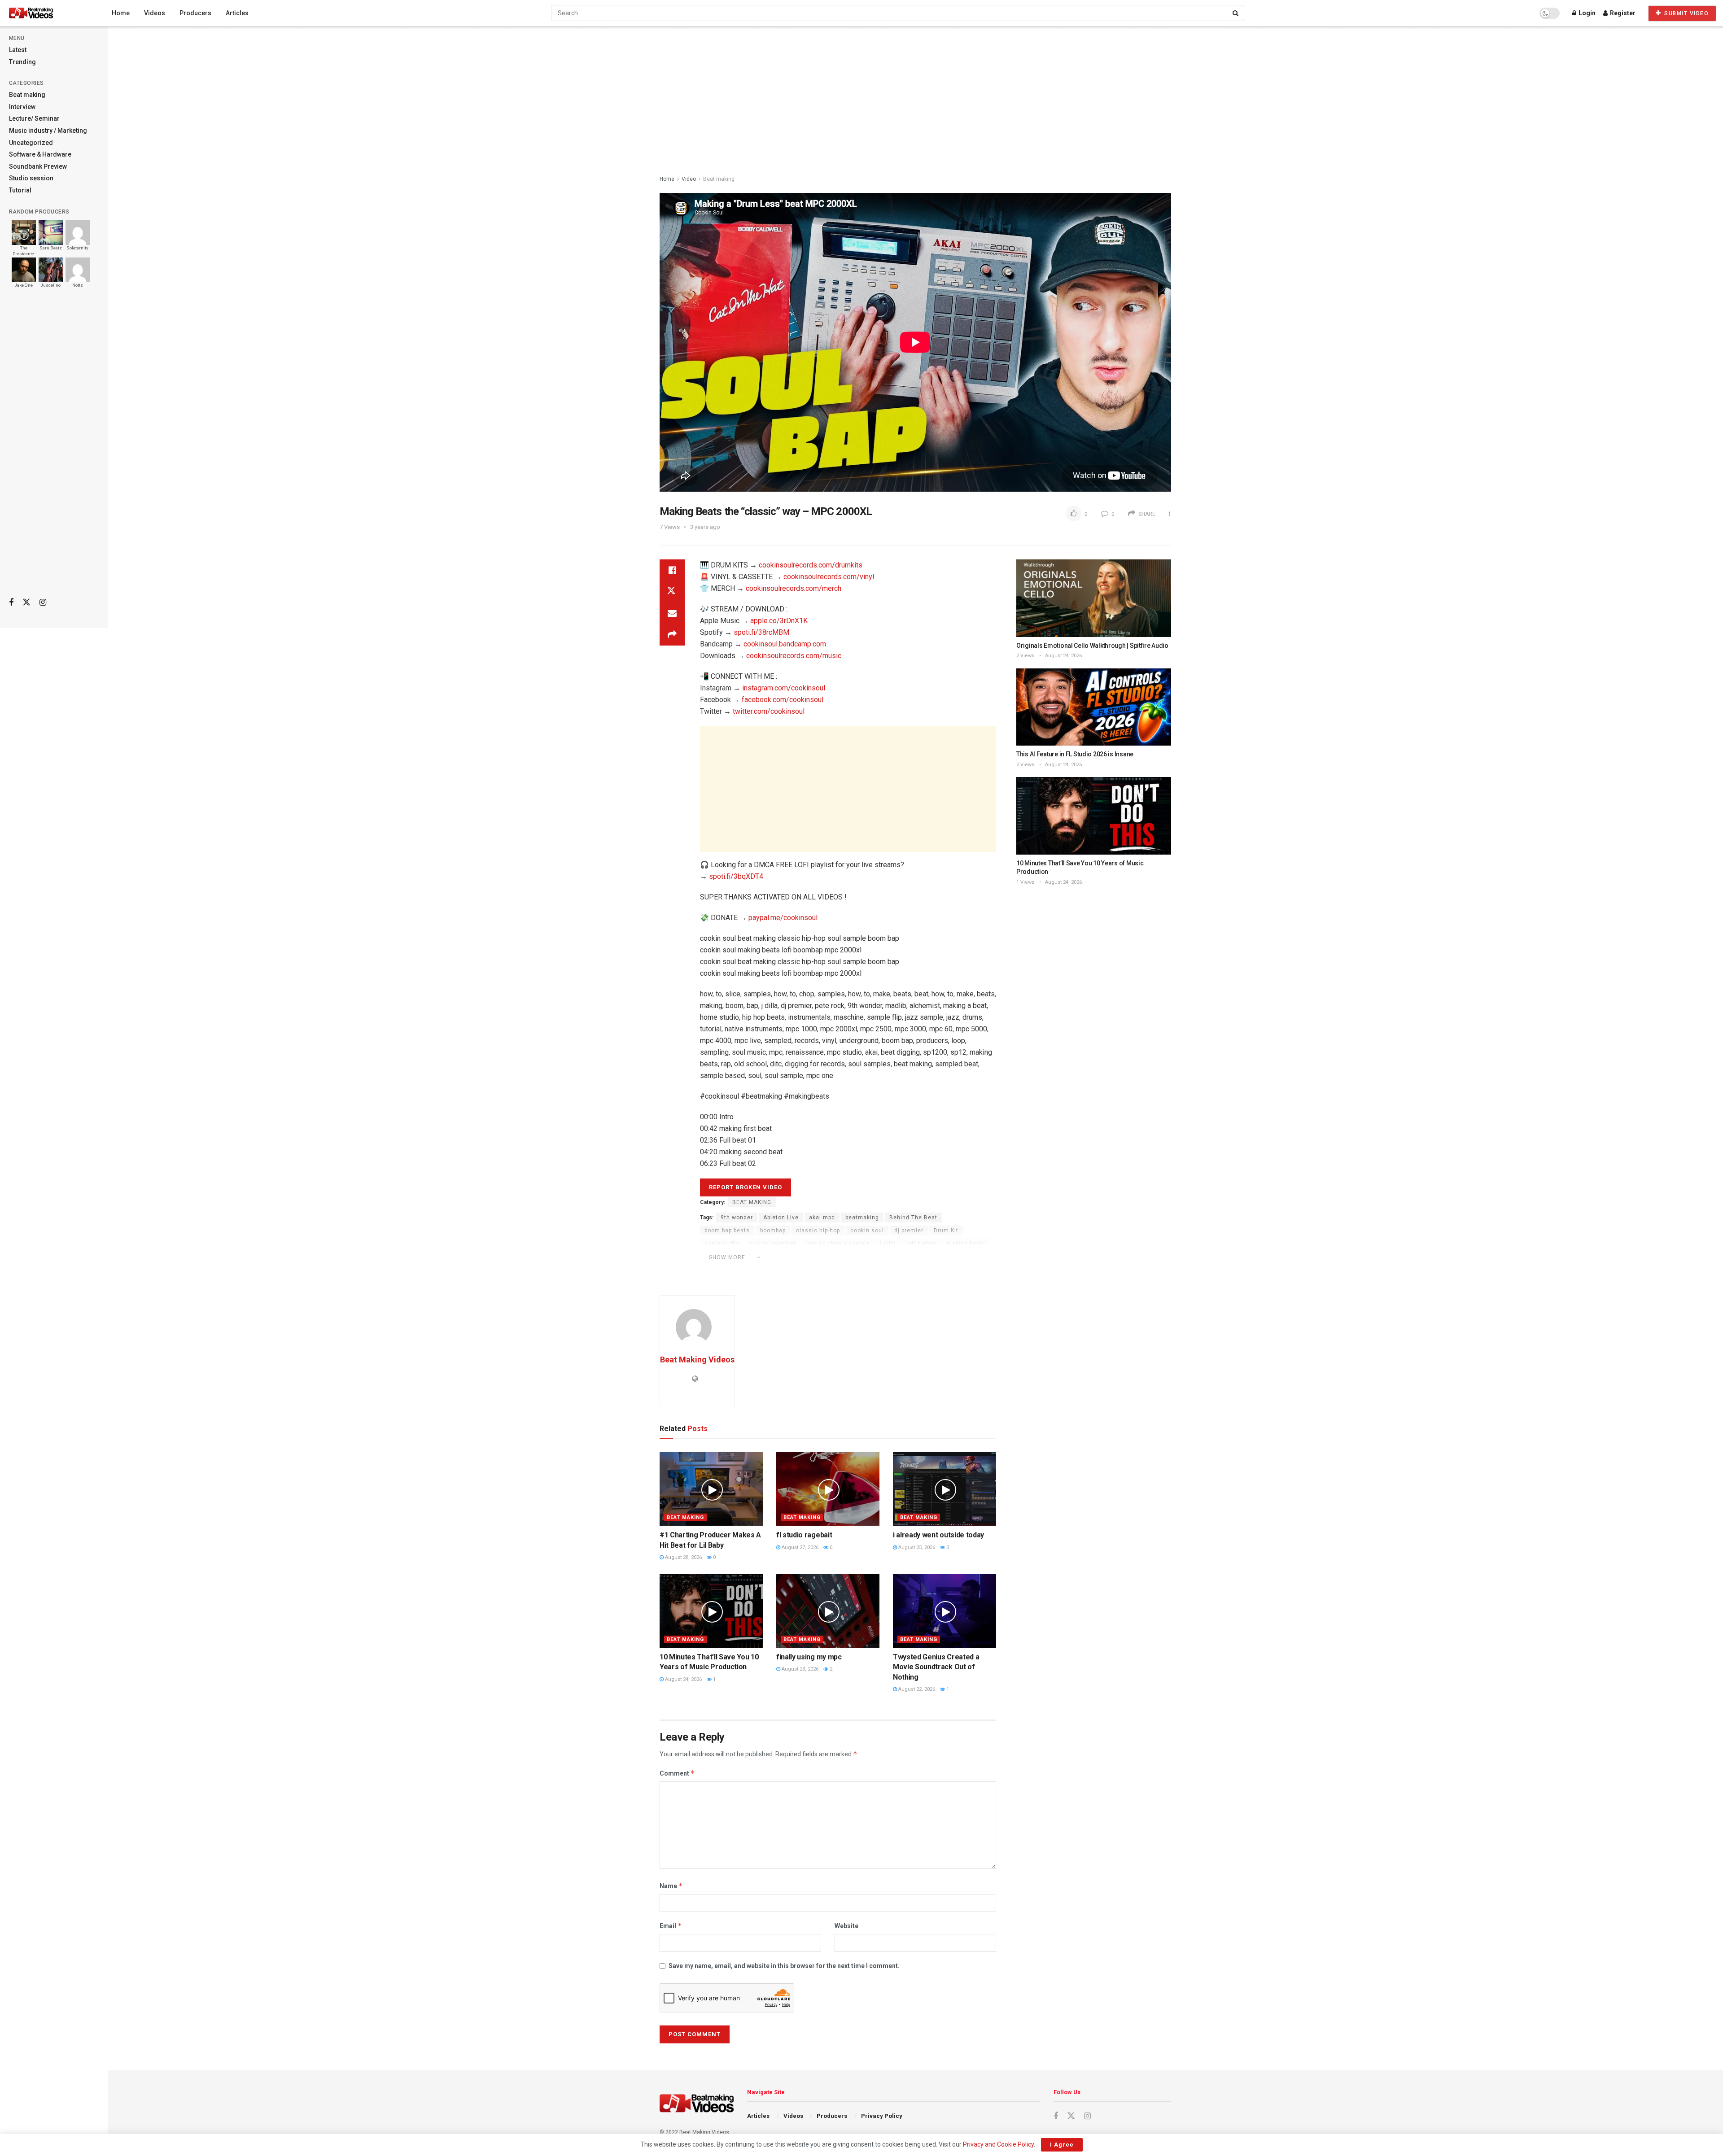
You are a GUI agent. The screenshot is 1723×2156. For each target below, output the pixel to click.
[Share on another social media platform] (672, 635)
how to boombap (773, 1244)
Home (121, 13)
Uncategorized (31, 143)
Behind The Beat (913, 1218)
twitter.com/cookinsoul (769, 711)
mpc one (926, 1257)
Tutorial (20, 190)
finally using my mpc (809, 1657)
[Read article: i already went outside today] (945, 1489)
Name (671, 1886)
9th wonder (737, 1218)
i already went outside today (938, 1535)
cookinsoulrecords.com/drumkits (811, 565)
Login (1586, 13)
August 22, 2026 (916, 1689)
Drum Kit (946, 1231)
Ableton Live (781, 1218)
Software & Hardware (40, 154)
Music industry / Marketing (48, 131)
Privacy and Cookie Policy (998, 2144)
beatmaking (862, 1218)
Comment (677, 1773)
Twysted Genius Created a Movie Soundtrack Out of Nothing (936, 1667)
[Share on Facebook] (672, 570)
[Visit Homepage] (48, 13)
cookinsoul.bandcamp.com (785, 644)
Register (1622, 13)
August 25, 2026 (916, 1547)
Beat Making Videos (697, 1360)
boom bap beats (727, 1231)
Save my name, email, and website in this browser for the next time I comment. (784, 1966)
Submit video (1686, 13)
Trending (22, 62)
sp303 (854, 1270)
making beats (966, 1244)
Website (846, 1926)
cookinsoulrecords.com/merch (794, 588)
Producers (195, 13)
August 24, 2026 (683, 1679)
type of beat (890, 1270)
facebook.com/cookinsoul (783, 700)
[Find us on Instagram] (43, 603)
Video (689, 179)
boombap (773, 1231)
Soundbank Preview (38, 166)
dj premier (909, 1231)
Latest (18, 50)
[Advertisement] (54, 449)
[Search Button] (1236, 13)
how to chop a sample (838, 1244)
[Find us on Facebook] (11, 603)
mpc (815, 1257)
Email (671, 1926)
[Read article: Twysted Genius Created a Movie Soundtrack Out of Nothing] (945, 1611)
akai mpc (822, 1218)
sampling (784, 1270)
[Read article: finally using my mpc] (828, 1611)
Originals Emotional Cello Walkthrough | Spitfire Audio (1092, 646)
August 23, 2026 (799, 1669)
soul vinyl (821, 1270)
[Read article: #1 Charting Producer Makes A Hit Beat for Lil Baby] (711, 1489)
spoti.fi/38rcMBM (761, 632)
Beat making (27, 95)
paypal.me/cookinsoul (783, 918)
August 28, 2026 (683, 1557)
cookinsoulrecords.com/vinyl (829, 577)
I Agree (1062, 2145)
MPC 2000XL (849, 1257)
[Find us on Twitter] (26, 602)
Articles (237, 13)
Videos (155, 13)
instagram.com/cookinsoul (784, 688)
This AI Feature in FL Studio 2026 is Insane (1075, 754)
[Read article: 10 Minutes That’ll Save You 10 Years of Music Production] (711, 1611)
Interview (22, 107)
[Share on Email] (672, 613)
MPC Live (890, 1257)
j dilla (888, 1244)
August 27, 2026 (799, 1547)
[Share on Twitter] (672, 592)
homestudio (722, 1244)
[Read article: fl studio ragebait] (828, 1489)
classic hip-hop (818, 1231)
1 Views (1025, 882)
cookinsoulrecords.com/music (794, 656)
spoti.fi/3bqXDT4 (736, 876)
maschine (784, 1257)
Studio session (31, 178)
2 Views (1025, 656)
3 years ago (705, 527)
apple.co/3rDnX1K (779, 621)
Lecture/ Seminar (34, 118)
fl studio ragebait (804, 1535)
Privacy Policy (882, 2116)
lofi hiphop (921, 1244)
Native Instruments (732, 1270)
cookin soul (867, 1231)
